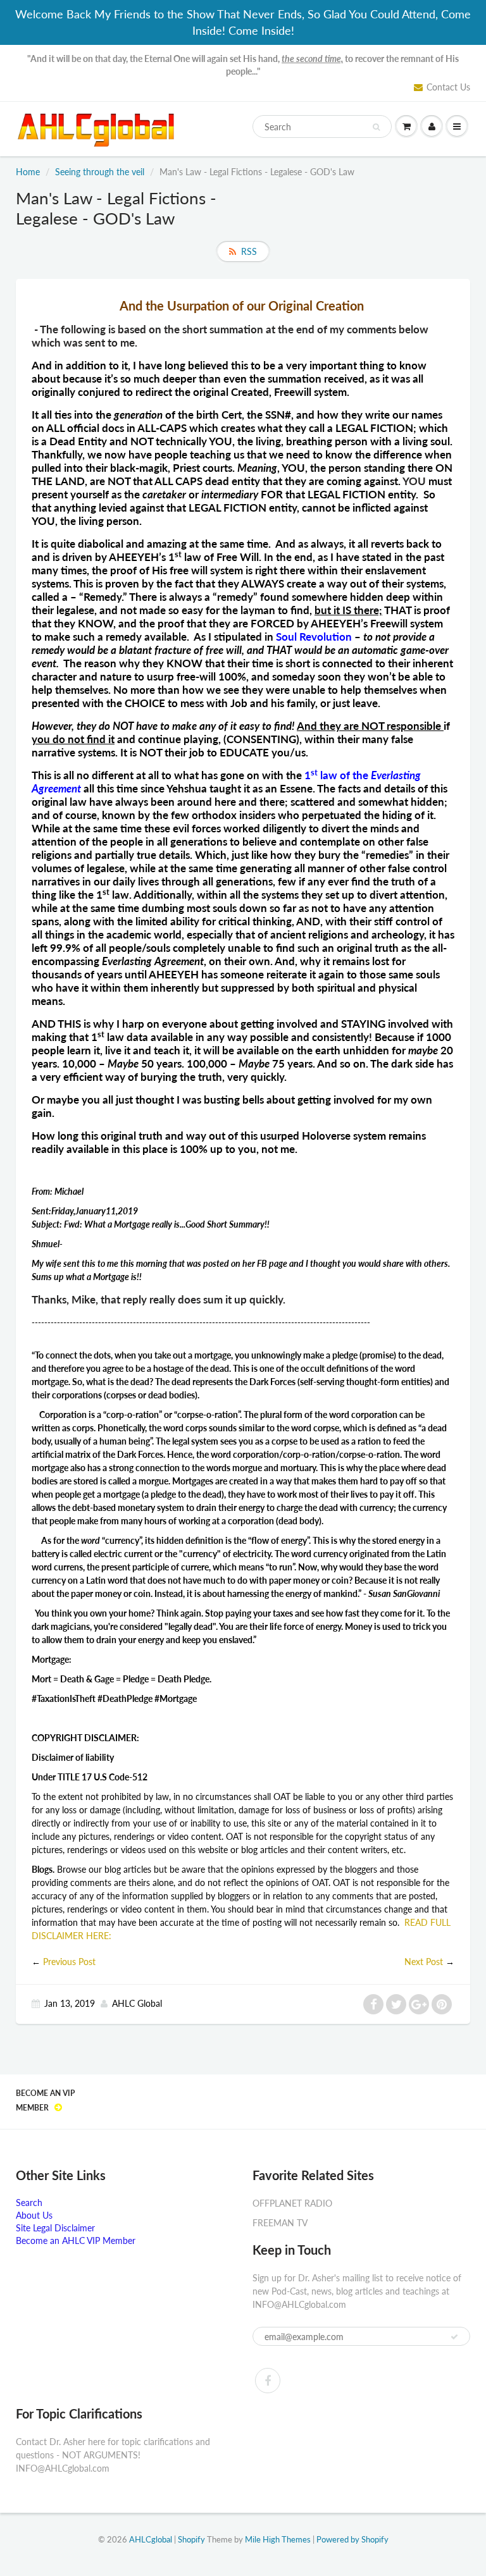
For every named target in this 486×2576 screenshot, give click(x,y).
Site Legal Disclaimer (55, 2228)
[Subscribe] (454, 2337)
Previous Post (69, 1962)
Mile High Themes (278, 2539)
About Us (34, 2215)
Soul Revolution (314, 637)
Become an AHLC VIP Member (76, 2240)
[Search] (376, 127)
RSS (249, 251)
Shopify (191, 2539)
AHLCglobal (151, 2539)
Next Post (424, 1962)
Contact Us (448, 87)
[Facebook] (268, 2381)
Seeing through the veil (100, 172)
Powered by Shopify (352, 2539)
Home (28, 172)
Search (29, 2203)
